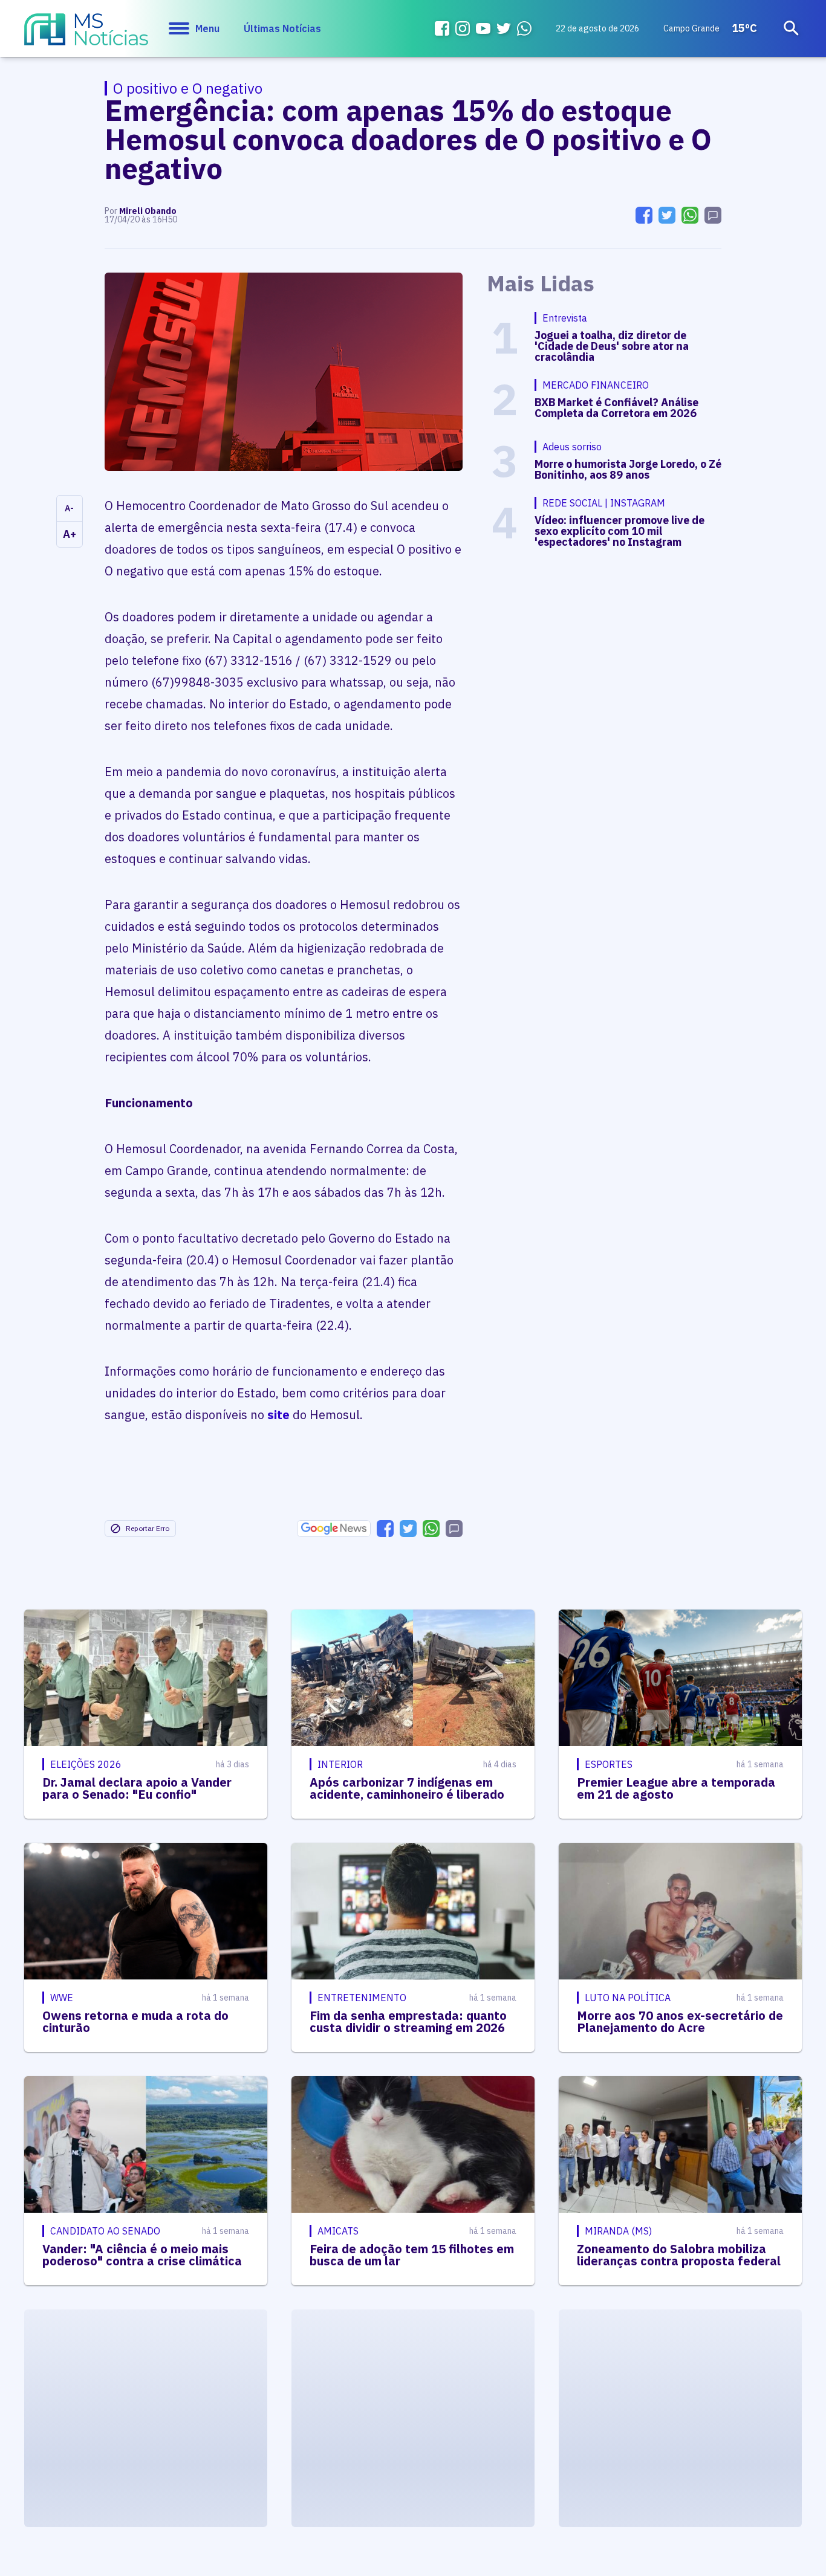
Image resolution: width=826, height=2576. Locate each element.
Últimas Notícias (282, 28)
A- (69, 508)
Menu (207, 28)
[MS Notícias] (86, 35)
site (278, 1415)
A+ (70, 534)
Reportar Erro (148, 1528)
